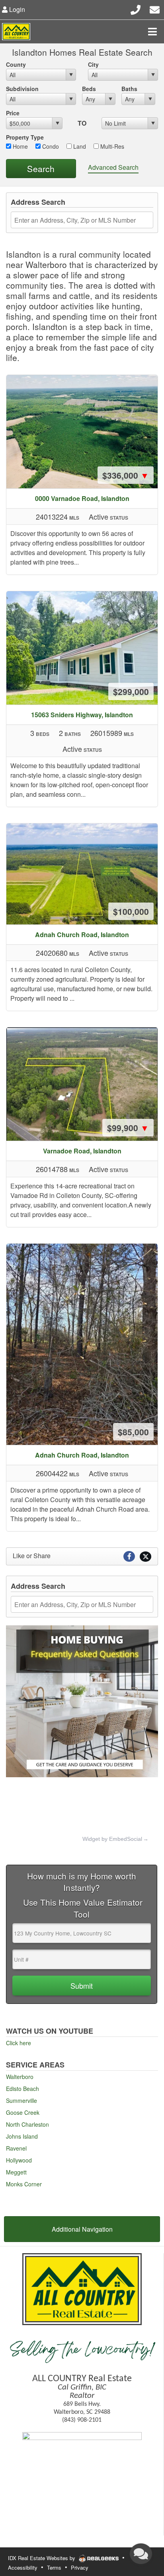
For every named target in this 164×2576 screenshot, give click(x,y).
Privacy (80, 2567)
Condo (50, 146)
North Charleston (27, 2124)
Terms (54, 2567)
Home (20, 146)
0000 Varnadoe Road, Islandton (82, 498)
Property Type (25, 137)
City (93, 64)
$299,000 (131, 691)
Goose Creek (23, 2112)
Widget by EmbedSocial (112, 1839)
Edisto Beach (22, 2089)
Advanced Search (113, 167)
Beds (89, 89)
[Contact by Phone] (136, 9)
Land (79, 146)
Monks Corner (24, 2184)
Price (13, 113)
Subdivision (22, 89)
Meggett (16, 2172)
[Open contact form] (155, 9)
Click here (19, 2043)
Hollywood (19, 2160)
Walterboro (20, 2077)
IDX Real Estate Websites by (42, 2558)
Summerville (21, 2100)
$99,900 (128, 1128)
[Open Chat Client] (141, 2554)
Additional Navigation (82, 2229)
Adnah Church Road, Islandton (82, 935)
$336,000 (126, 475)
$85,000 (133, 1432)
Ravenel (16, 2148)
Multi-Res (111, 146)
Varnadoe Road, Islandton (82, 1151)
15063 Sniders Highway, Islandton (82, 715)
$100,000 (131, 911)
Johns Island (22, 2136)
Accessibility (23, 2567)
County (16, 64)
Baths (129, 89)
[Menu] (152, 31)
